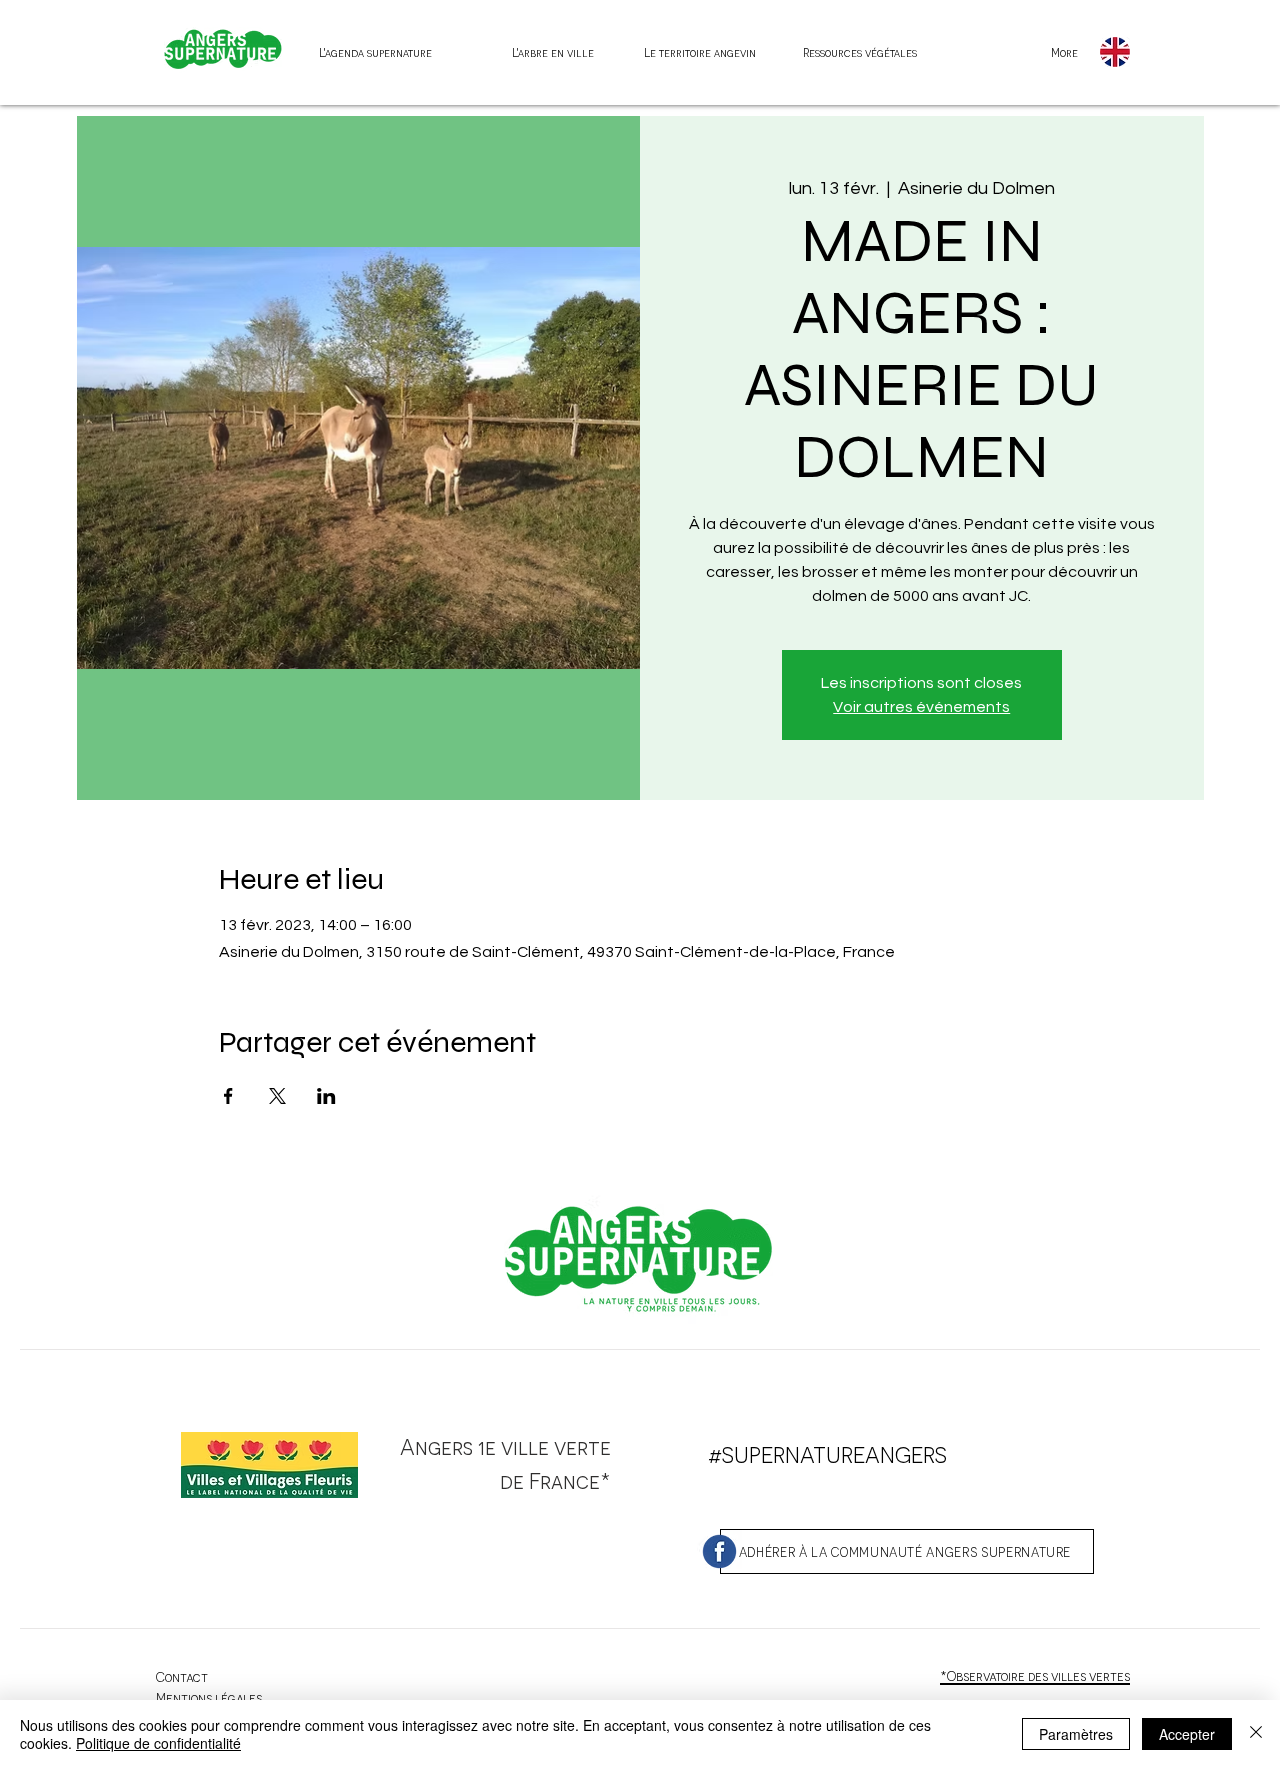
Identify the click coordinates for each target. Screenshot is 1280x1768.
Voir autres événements (921, 707)
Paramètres (1076, 1734)
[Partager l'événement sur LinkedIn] (326, 1096)
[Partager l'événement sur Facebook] (228, 1096)
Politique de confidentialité (158, 1743)
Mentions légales (209, 1697)
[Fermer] (1256, 1734)
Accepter (1187, 1734)
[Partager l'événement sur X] (277, 1096)
